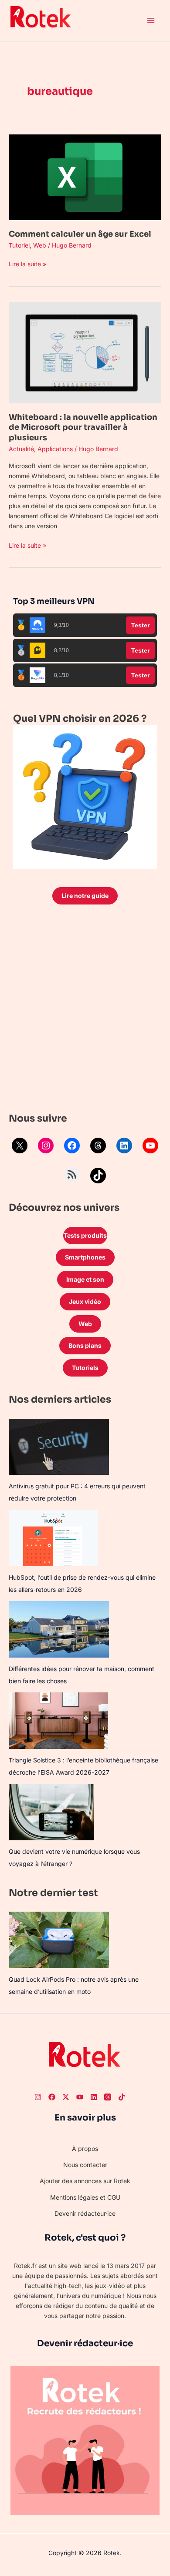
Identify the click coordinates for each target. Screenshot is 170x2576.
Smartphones (85, 1257)
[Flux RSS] (72, 1174)
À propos (85, 2149)
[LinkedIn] (124, 1146)
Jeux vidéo (85, 1301)
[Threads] (98, 1146)
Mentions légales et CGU (85, 2197)
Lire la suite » (27, 263)
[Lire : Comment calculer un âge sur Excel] (85, 176)
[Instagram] (46, 1146)
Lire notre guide (85, 896)
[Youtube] (80, 2097)
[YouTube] (150, 1146)
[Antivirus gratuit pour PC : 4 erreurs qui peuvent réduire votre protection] (59, 1447)
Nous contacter (85, 2165)
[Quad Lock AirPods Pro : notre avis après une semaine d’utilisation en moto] (59, 1940)
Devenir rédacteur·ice (85, 2213)
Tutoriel (19, 245)
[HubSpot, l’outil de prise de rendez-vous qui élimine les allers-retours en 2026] (53, 1538)
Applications (55, 449)
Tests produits (85, 1235)
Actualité (21, 449)
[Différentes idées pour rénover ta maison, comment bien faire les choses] (59, 1629)
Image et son (85, 1279)
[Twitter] (66, 2097)
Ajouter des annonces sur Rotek (85, 2181)
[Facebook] (72, 1146)
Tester (140, 625)
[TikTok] (98, 1176)
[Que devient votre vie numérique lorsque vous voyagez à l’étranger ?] (51, 1812)
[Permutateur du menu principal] (151, 21)
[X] (20, 1146)
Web (40, 245)
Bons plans (85, 1345)
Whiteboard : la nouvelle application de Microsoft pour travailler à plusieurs (83, 427)
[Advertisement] (85, 1011)
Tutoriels (85, 1368)
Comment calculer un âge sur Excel (80, 234)
